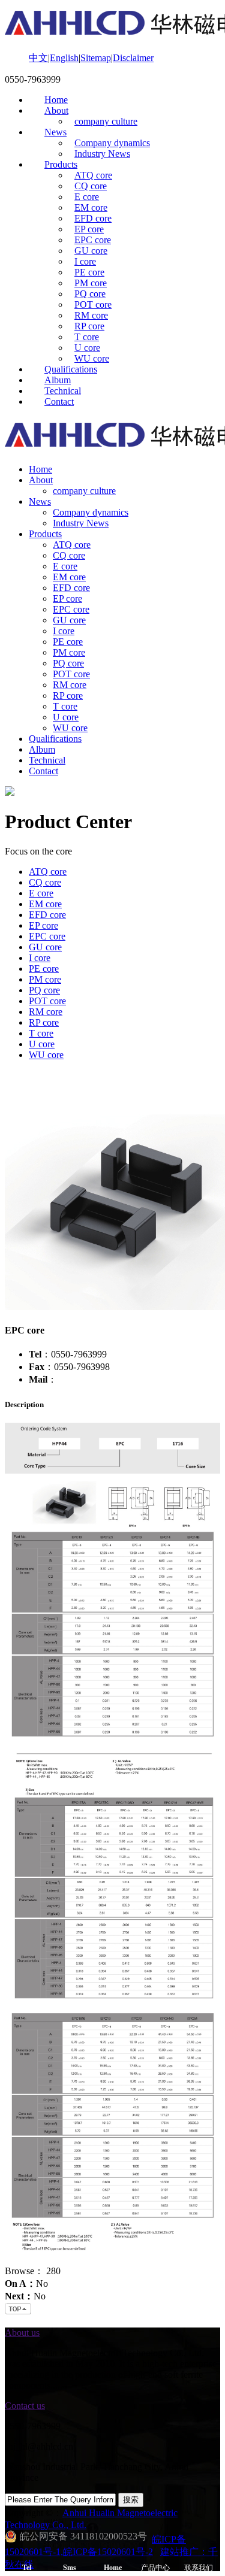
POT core (93, 304)
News (55, 132)
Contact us (25, 2406)
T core (87, 337)
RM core (91, 315)
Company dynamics (112, 143)
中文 (38, 58)
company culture (106, 121)
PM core (91, 283)
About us (22, 2333)
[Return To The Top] (19, 2312)
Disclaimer (133, 58)
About (56, 110)
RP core (89, 326)
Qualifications (71, 369)
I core (85, 261)
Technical (63, 391)
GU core (91, 251)
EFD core (93, 218)
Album (58, 380)
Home (56, 100)
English (64, 58)
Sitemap (96, 58)
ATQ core (93, 175)
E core (87, 197)
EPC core (93, 240)
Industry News (102, 154)
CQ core (91, 186)
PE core (89, 272)
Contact (59, 401)
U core (87, 348)
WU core (92, 358)
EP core (89, 229)
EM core (91, 207)
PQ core (90, 294)
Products (61, 164)
